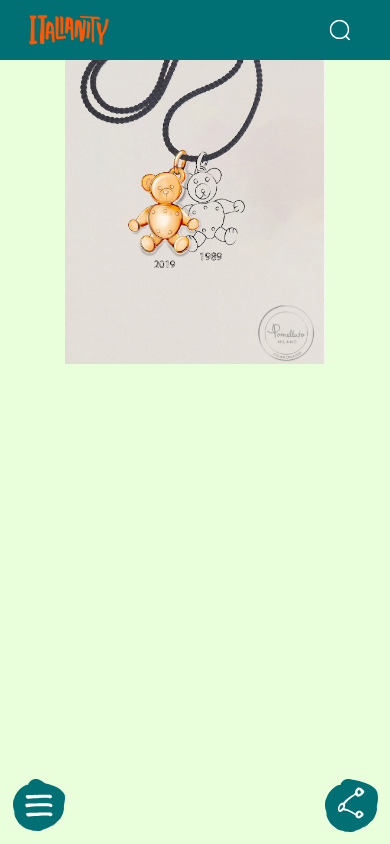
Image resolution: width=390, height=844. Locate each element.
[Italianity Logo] (95, 30)
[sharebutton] (351, 805)
